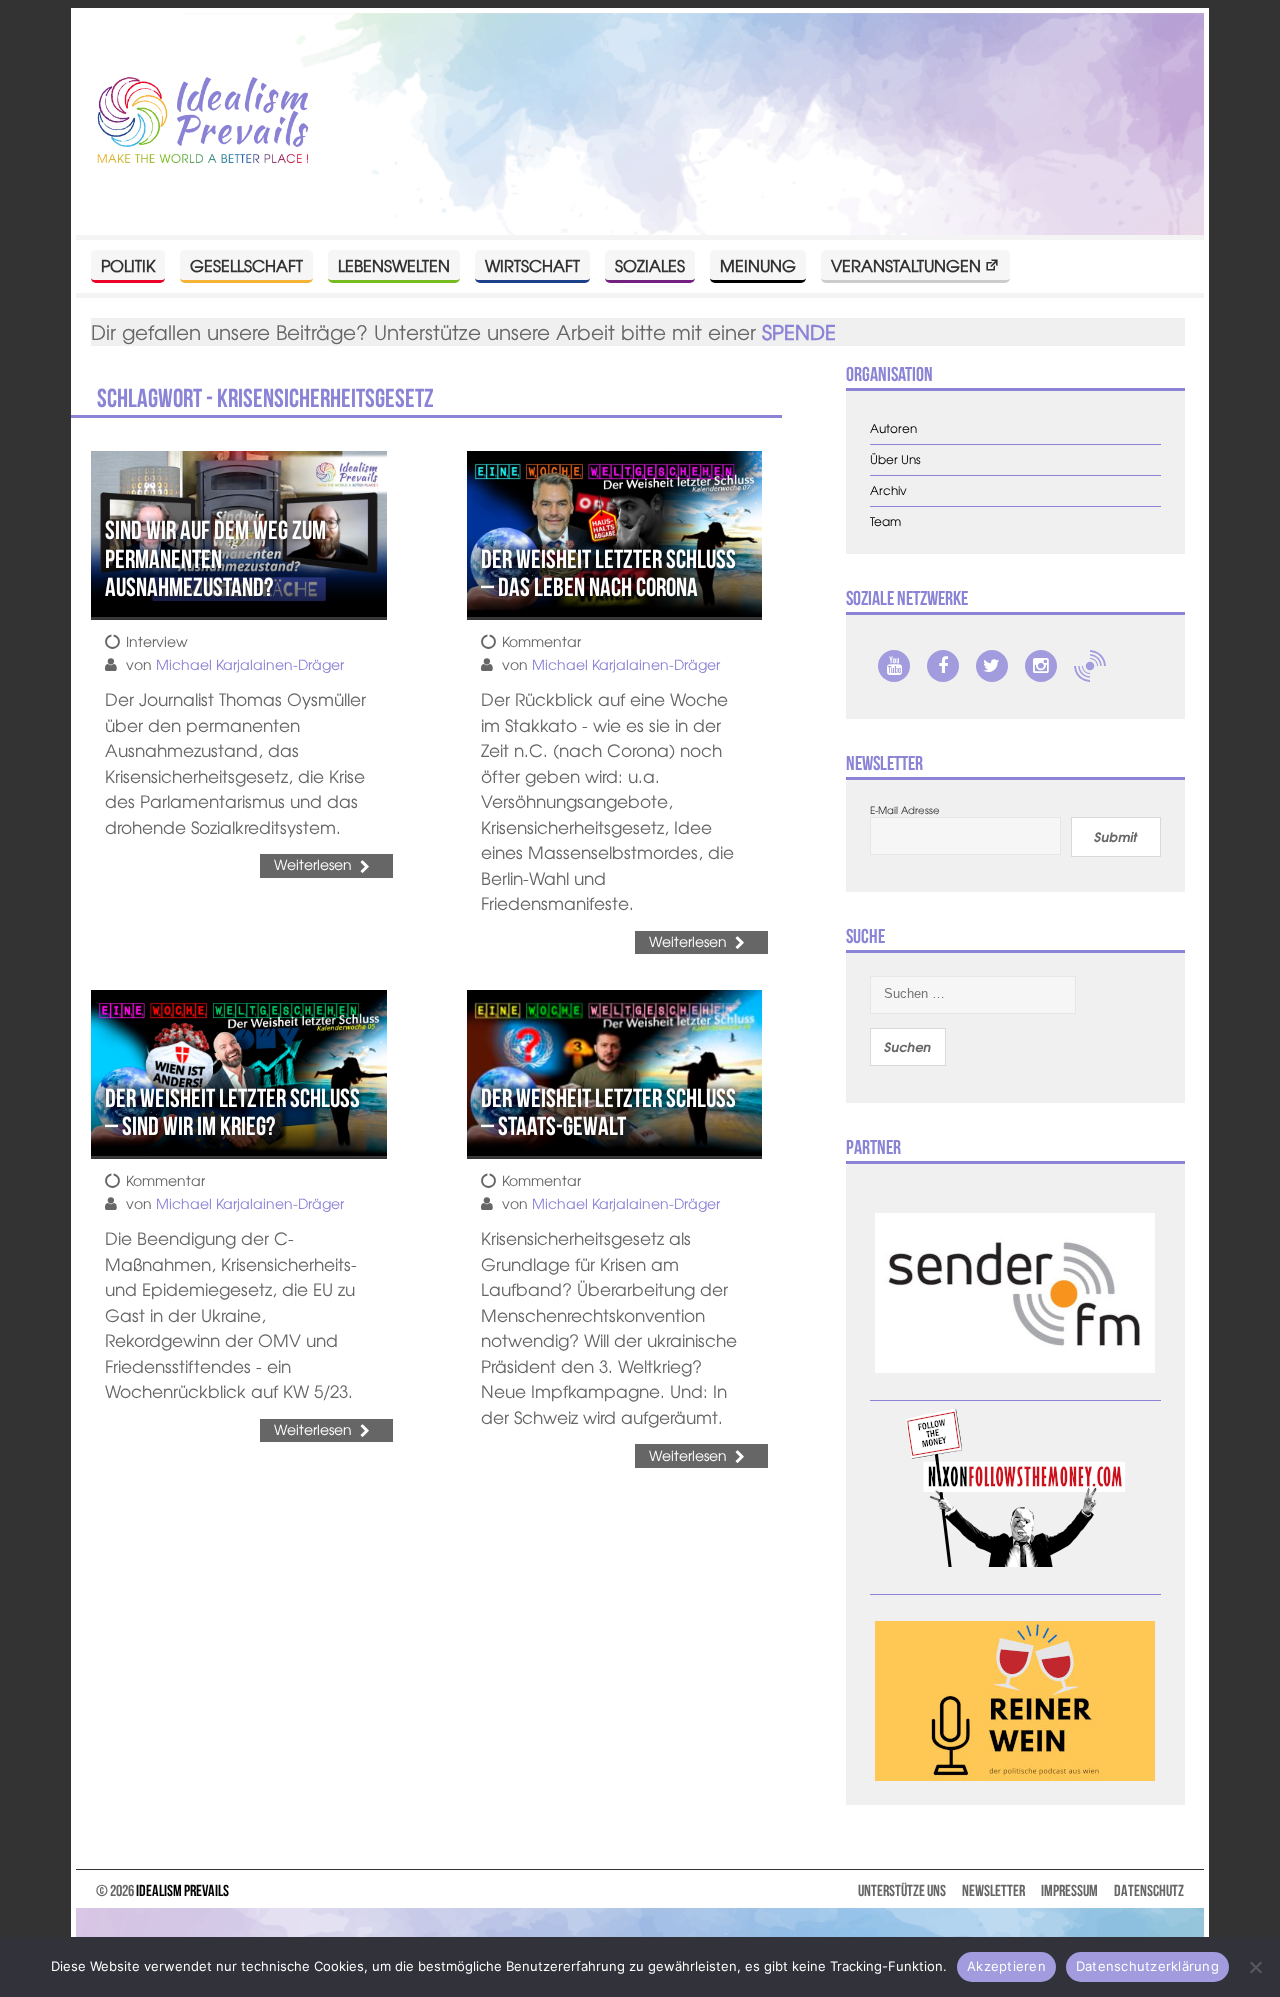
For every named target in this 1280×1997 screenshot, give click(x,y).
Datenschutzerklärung (1147, 1966)
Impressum (1069, 1890)
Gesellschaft (246, 265)
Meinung (758, 265)
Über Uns (895, 459)
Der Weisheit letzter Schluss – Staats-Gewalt (608, 1112)
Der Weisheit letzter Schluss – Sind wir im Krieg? (232, 1112)
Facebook (943, 666)
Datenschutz (1149, 1890)
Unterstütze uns (902, 1890)
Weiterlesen (313, 864)
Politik (128, 265)
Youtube (894, 666)
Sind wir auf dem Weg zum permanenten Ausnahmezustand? (215, 558)
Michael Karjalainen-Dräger (250, 664)
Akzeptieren (1006, 1966)
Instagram (1041, 666)
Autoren (893, 428)
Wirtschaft (532, 265)
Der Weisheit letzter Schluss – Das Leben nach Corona (608, 573)
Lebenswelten (394, 265)
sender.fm (1090, 666)
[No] (1255, 1967)
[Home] (203, 121)
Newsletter (993, 1890)
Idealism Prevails (182, 1890)
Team (885, 521)
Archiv (888, 490)
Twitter (992, 666)
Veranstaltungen (906, 265)
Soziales (650, 265)
